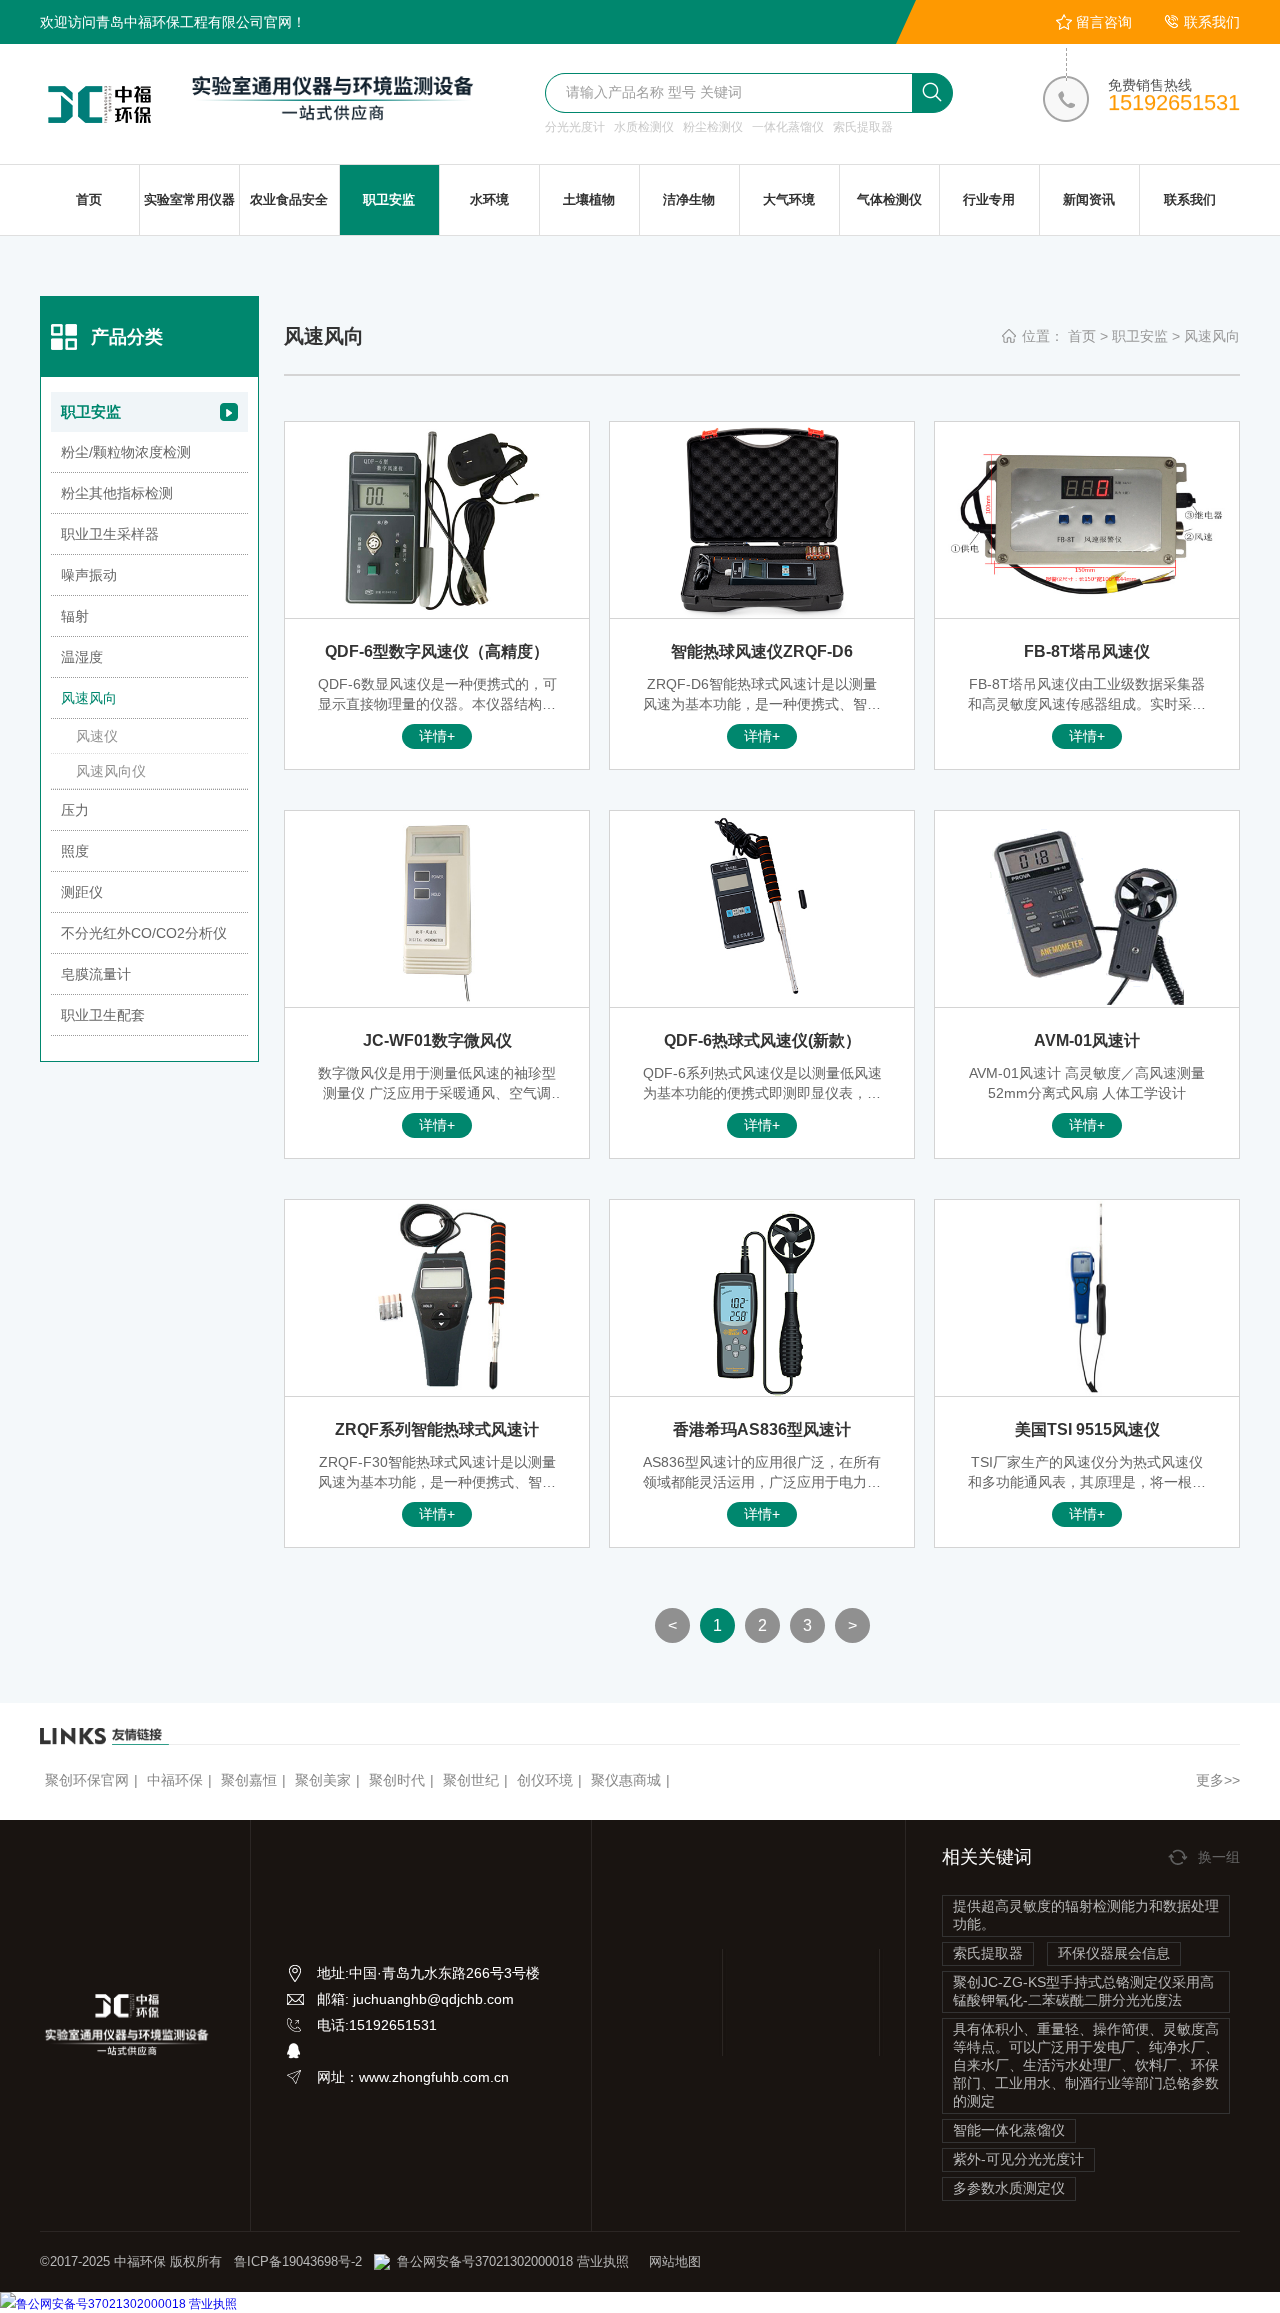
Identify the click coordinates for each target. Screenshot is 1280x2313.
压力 (75, 810)
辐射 (75, 616)
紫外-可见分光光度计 (1018, 2159)
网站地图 (675, 2261)
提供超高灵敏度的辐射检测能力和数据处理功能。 (1086, 1915)
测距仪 (82, 892)
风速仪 (97, 736)
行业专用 (989, 199)
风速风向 (1212, 336)
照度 (75, 851)
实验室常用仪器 (189, 199)
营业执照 (601, 2261)
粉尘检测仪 (713, 127)
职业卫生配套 (103, 1015)
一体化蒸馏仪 (788, 127)
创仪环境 (545, 1780)
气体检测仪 (889, 199)
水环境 (489, 199)
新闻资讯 (1089, 199)
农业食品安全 (289, 199)
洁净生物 (689, 199)
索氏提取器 (863, 127)
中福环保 (175, 1780)
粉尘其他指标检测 (117, 493)
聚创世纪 (471, 1780)
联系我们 (1212, 22)
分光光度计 (575, 127)
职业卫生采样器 (110, 534)
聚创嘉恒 (249, 1780)
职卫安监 (389, 199)
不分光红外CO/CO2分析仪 (144, 933)
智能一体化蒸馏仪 (1009, 2130)
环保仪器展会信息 (1114, 1953)
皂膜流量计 (96, 974)
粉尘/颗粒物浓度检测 (126, 452)
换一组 (1219, 1857)
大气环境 (789, 199)
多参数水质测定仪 (1009, 2188)
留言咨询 (1104, 22)
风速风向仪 (111, 771)
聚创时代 (397, 1780)
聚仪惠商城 (626, 1780)
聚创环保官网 (87, 1780)
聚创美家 (323, 1780)
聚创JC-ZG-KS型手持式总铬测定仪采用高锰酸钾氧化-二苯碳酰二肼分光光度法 (1083, 1991)
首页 (89, 199)
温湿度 (82, 657)
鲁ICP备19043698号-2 (298, 2261)
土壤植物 (589, 199)
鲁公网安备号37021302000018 (485, 2261)
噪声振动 (89, 575)
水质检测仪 (644, 127)
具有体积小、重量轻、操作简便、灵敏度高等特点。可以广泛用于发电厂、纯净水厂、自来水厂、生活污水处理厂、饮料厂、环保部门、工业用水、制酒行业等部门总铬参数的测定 (1086, 2065)
